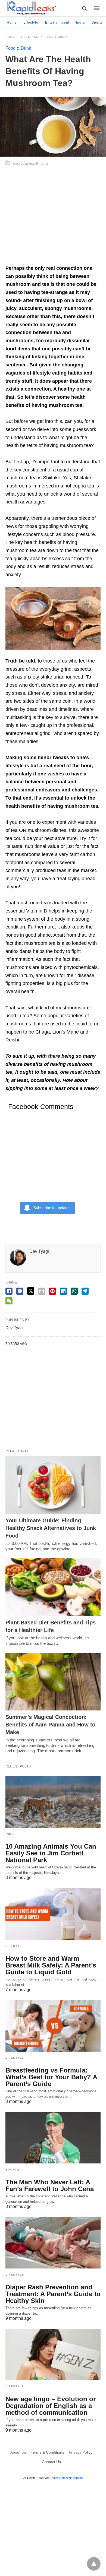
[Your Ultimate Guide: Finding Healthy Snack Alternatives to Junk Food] (53, 1485)
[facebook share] (9, 1291)
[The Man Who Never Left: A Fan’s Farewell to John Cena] (53, 2138)
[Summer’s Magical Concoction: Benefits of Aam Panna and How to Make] (53, 1682)
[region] (53, 219)
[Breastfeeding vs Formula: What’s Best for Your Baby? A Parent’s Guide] (53, 2026)
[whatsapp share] (74, 1291)
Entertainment (57, 23)
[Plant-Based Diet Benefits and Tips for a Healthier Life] (53, 1587)
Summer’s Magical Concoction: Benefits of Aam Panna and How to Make (50, 1725)
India (80, 23)
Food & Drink (56, 37)
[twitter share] (31, 1291)
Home (12, 23)
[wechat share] (9, 1301)
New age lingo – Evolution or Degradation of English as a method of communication (51, 2406)
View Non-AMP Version (67, 2478)
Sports (97, 23)
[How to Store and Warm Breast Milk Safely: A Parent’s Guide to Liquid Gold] (53, 1914)
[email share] (42, 1291)
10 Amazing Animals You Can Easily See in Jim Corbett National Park (51, 1853)
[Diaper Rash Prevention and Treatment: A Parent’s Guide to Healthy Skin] (53, 2243)
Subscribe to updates (52, 1208)
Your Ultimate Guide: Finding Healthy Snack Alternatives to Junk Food (51, 1528)
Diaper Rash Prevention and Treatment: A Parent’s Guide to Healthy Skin (53, 2294)
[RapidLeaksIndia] (31, 8)
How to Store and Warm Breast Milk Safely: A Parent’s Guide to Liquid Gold (51, 1965)
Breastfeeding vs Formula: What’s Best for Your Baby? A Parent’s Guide (51, 2077)
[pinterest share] (52, 1291)
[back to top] (94, 2564)
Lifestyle (31, 23)
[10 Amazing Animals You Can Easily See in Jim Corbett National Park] (53, 1802)
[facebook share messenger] (20, 1291)
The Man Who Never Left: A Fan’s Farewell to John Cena (50, 2185)
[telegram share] (85, 1291)
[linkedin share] (63, 1291)
